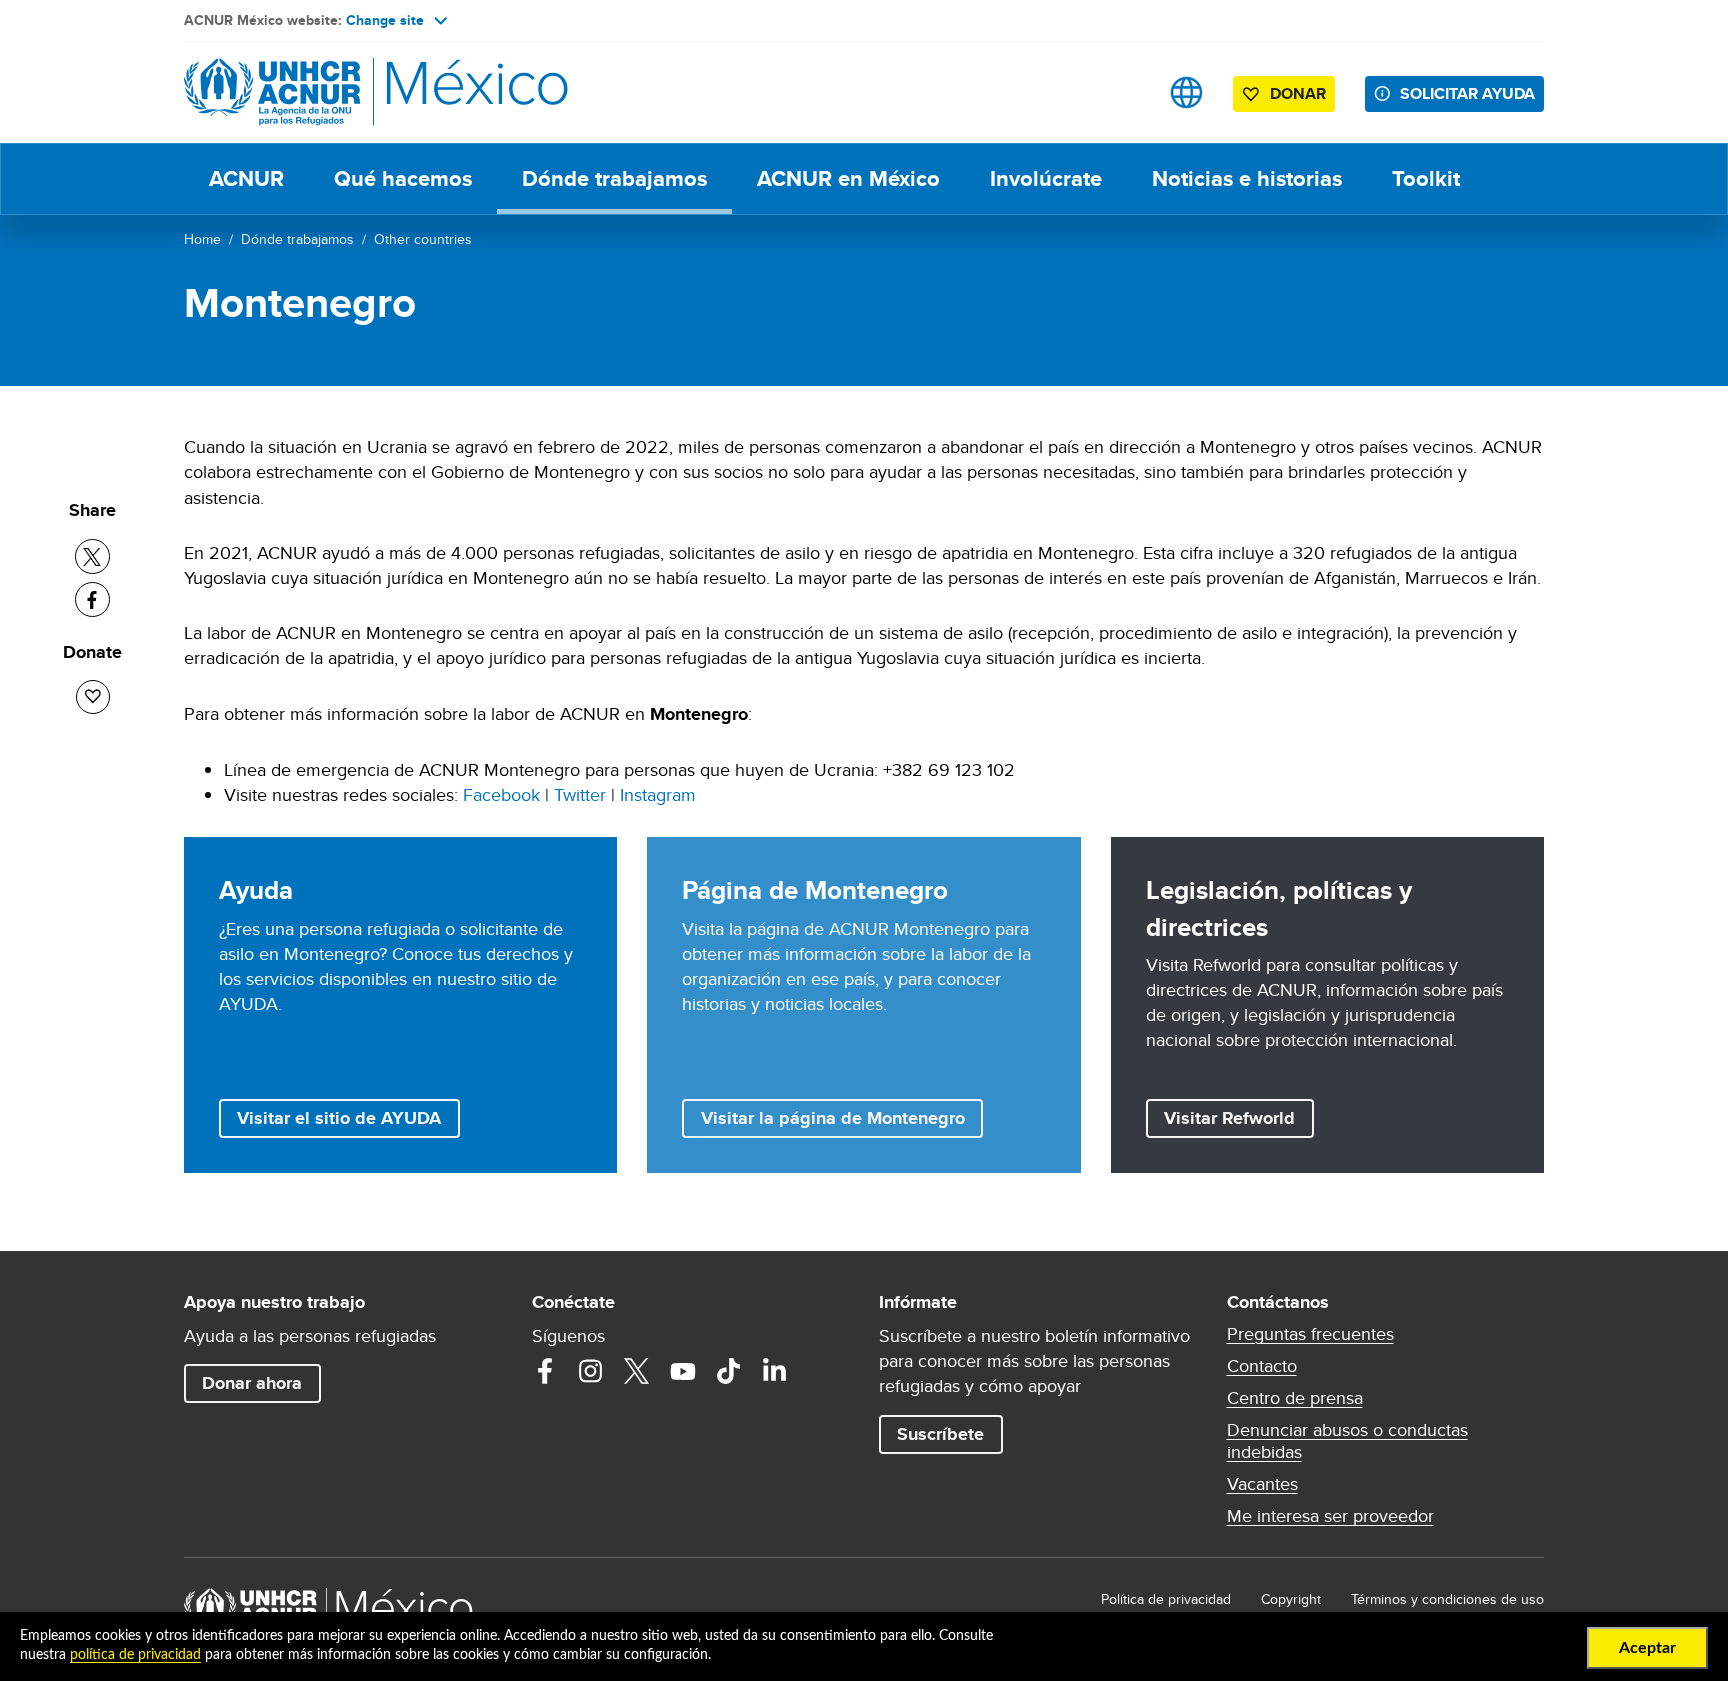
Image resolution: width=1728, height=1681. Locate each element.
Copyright (1291, 1599)
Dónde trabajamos (614, 178)
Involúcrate (1046, 178)
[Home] (324, 92)
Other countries (423, 239)
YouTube (683, 1371)
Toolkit (1426, 178)
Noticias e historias (1247, 178)
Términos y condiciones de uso (1447, 1599)
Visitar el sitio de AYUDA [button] (339, 1118)
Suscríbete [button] (940, 1434)
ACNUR (246, 178)
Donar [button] (1298, 93)
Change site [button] (385, 20)
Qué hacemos (403, 178)
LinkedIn (775, 1371)
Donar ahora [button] (252, 1383)
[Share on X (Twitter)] (92, 556)
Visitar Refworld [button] (1238, 1117)
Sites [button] (1186, 92)
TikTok (729, 1371)
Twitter (580, 794)
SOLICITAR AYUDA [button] (1467, 93)
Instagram (658, 794)
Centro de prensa (1295, 1398)
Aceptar (1647, 1648)
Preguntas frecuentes (1310, 1334)
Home (202, 239)
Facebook (501, 794)
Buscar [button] (1123, 92)
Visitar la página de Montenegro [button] (833, 1118)
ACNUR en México (848, 178)
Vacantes (1262, 1484)
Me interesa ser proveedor (1330, 1516)
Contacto (1262, 1366)
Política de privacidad (1166, 1599)
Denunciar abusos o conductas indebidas (1347, 1441)
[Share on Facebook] (92, 599)
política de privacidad (135, 1655)
